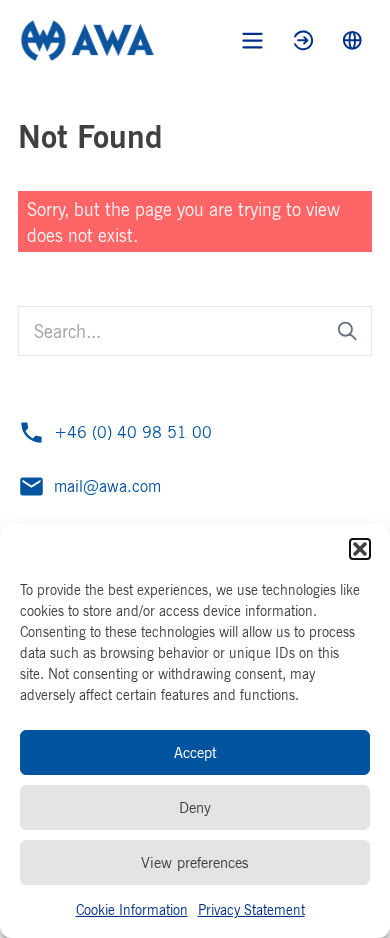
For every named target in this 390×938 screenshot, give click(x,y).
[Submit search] (347, 331)
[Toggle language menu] (352, 40)
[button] (360, 549)
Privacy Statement (251, 909)
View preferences (195, 862)
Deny (195, 807)
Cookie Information (132, 909)
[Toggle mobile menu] (252, 40)
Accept (195, 752)
